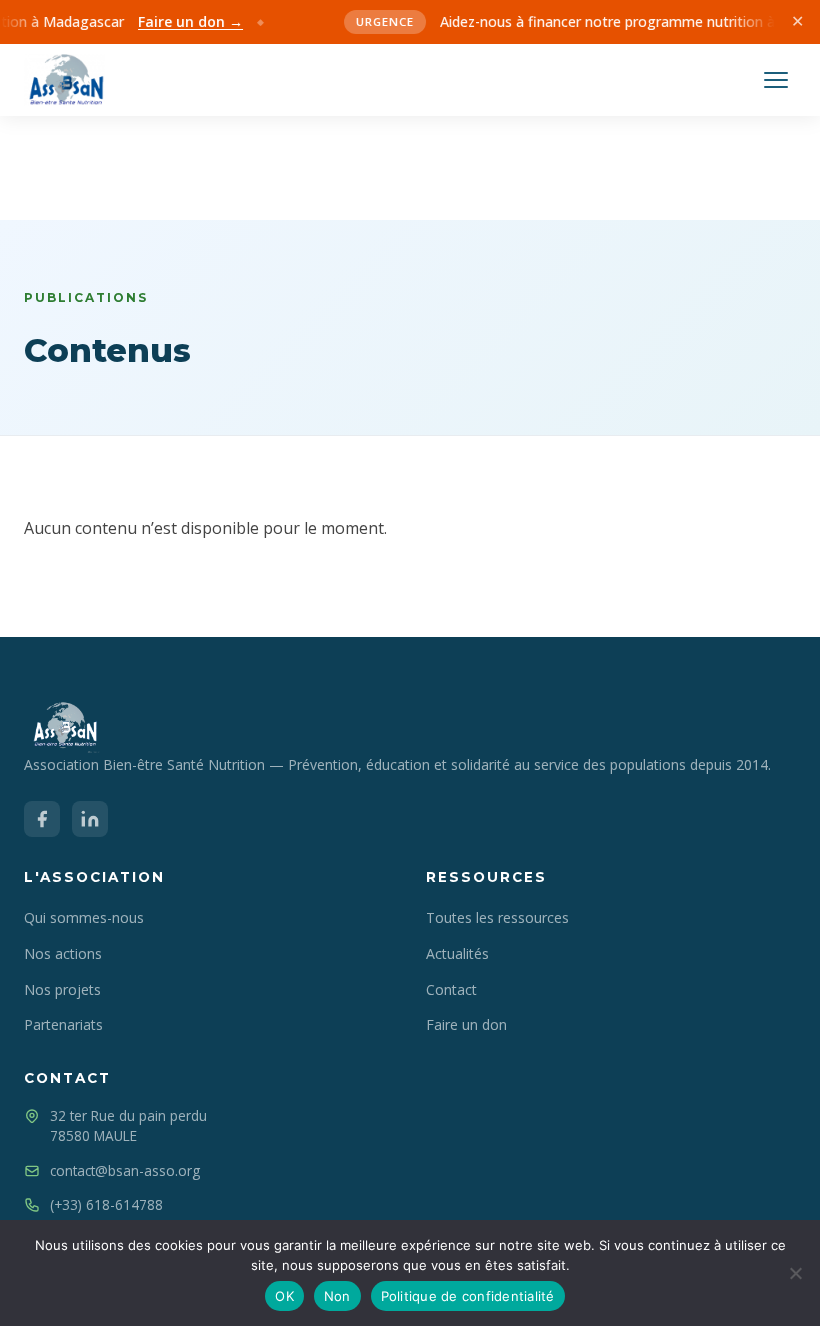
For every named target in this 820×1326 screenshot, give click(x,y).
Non (337, 1296)
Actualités (457, 953)
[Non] (795, 1273)
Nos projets (62, 989)
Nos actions (63, 953)
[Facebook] (42, 819)
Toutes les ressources (497, 917)
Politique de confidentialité (468, 1296)
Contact (451, 989)
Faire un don (466, 1024)
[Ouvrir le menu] (776, 80)
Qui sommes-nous (84, 917)
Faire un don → (180, 21)
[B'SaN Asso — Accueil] (64, 80)
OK (284, 1296)
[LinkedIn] (90, 819)
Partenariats (63, 1024)
